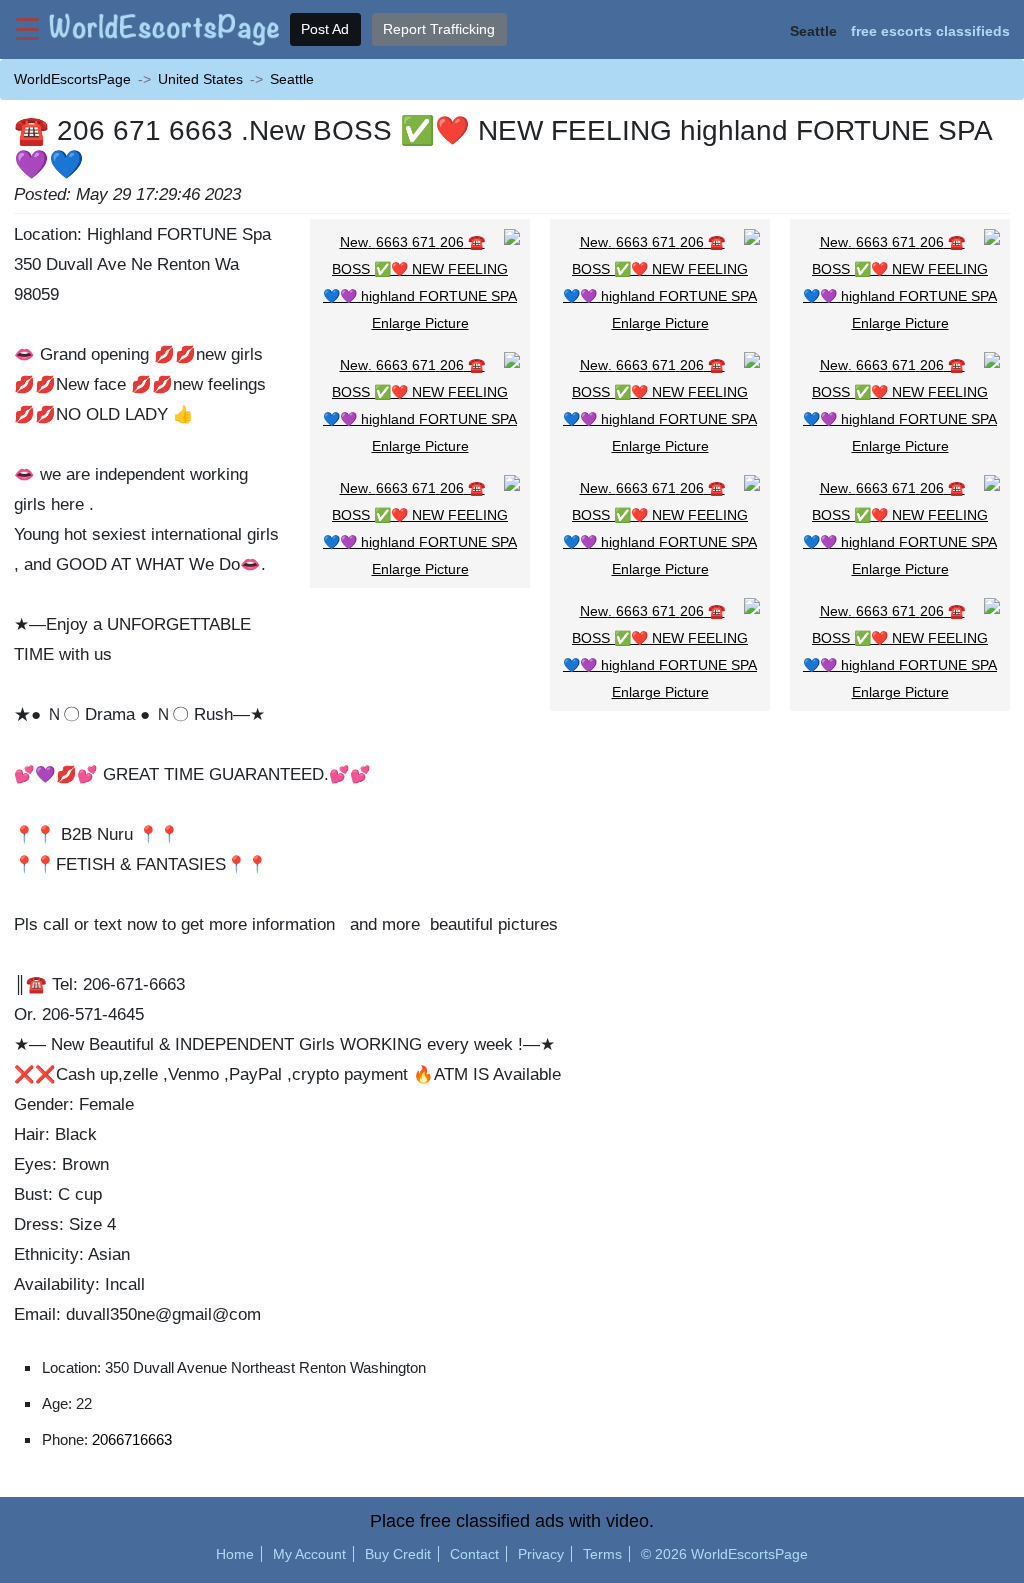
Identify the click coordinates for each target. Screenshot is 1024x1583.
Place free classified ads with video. (512, 1521)
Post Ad (325, 29)
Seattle (292, 79)
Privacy (541, 1554)
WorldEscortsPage (72, 79)
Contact (474, 1554)
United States (200, 79)
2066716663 (132, 1439)
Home (235, 1554)
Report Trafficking (439, 29)
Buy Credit (398, 1554)
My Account (309, 1554)
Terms (602, 1554)
